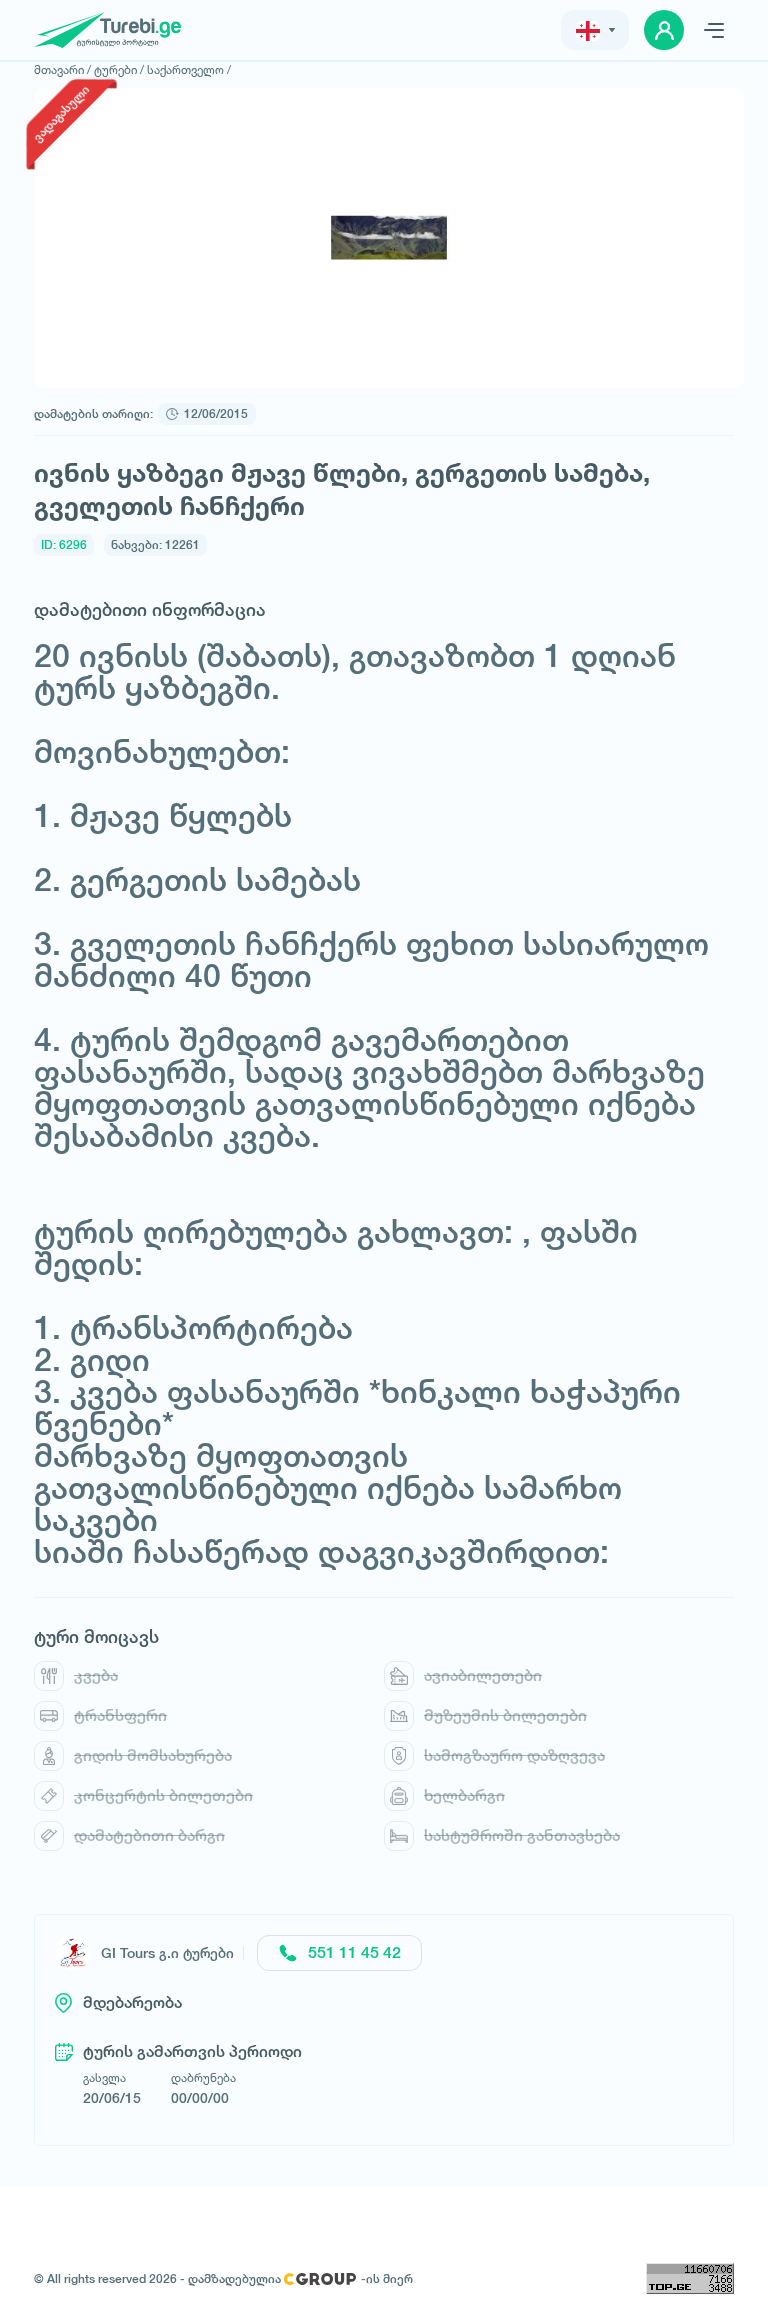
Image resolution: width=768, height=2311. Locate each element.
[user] (664, 30)
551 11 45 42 (354, 1952)
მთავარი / (62, 69)
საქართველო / (189, 69)
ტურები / (119, 69)
